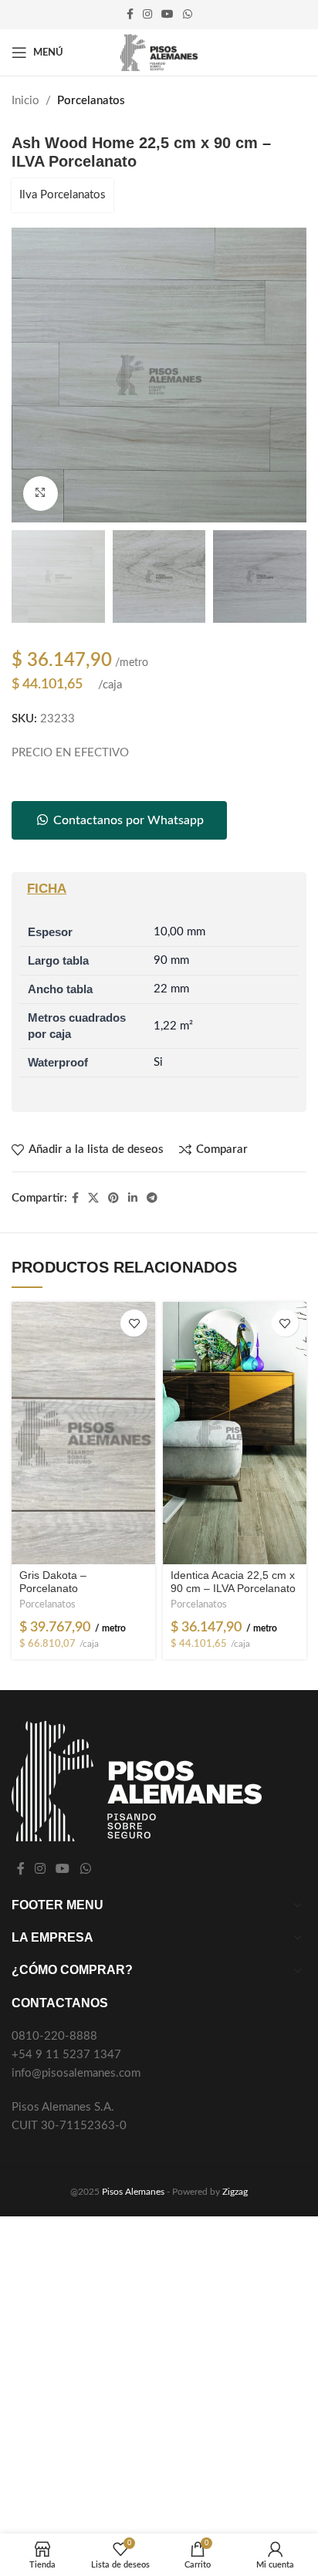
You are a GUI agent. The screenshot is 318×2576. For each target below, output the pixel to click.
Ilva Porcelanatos (63, 195)
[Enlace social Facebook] (130, 15)
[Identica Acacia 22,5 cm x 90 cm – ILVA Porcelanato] (235, 1433)
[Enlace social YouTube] (167, 15)
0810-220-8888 (54, 2036)
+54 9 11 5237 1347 (66, 2055)
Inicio (25, 101)
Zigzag (235, 2192)
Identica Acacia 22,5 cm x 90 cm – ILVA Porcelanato (233, 1582)
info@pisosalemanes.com (76, 2073)
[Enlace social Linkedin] (133, 1198)
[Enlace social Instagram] (147, 15)
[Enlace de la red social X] (93, 1198)
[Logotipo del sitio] (159, 52)
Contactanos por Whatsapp (127, 820)
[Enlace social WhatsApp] (188, 15)
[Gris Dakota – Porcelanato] (83, 1433)
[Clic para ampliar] (41, 494)
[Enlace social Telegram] (152, 1198)
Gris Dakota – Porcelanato (53, 1582)
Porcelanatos (91, 101)
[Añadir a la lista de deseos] (134, 1323)
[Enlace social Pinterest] (113, 1198)
